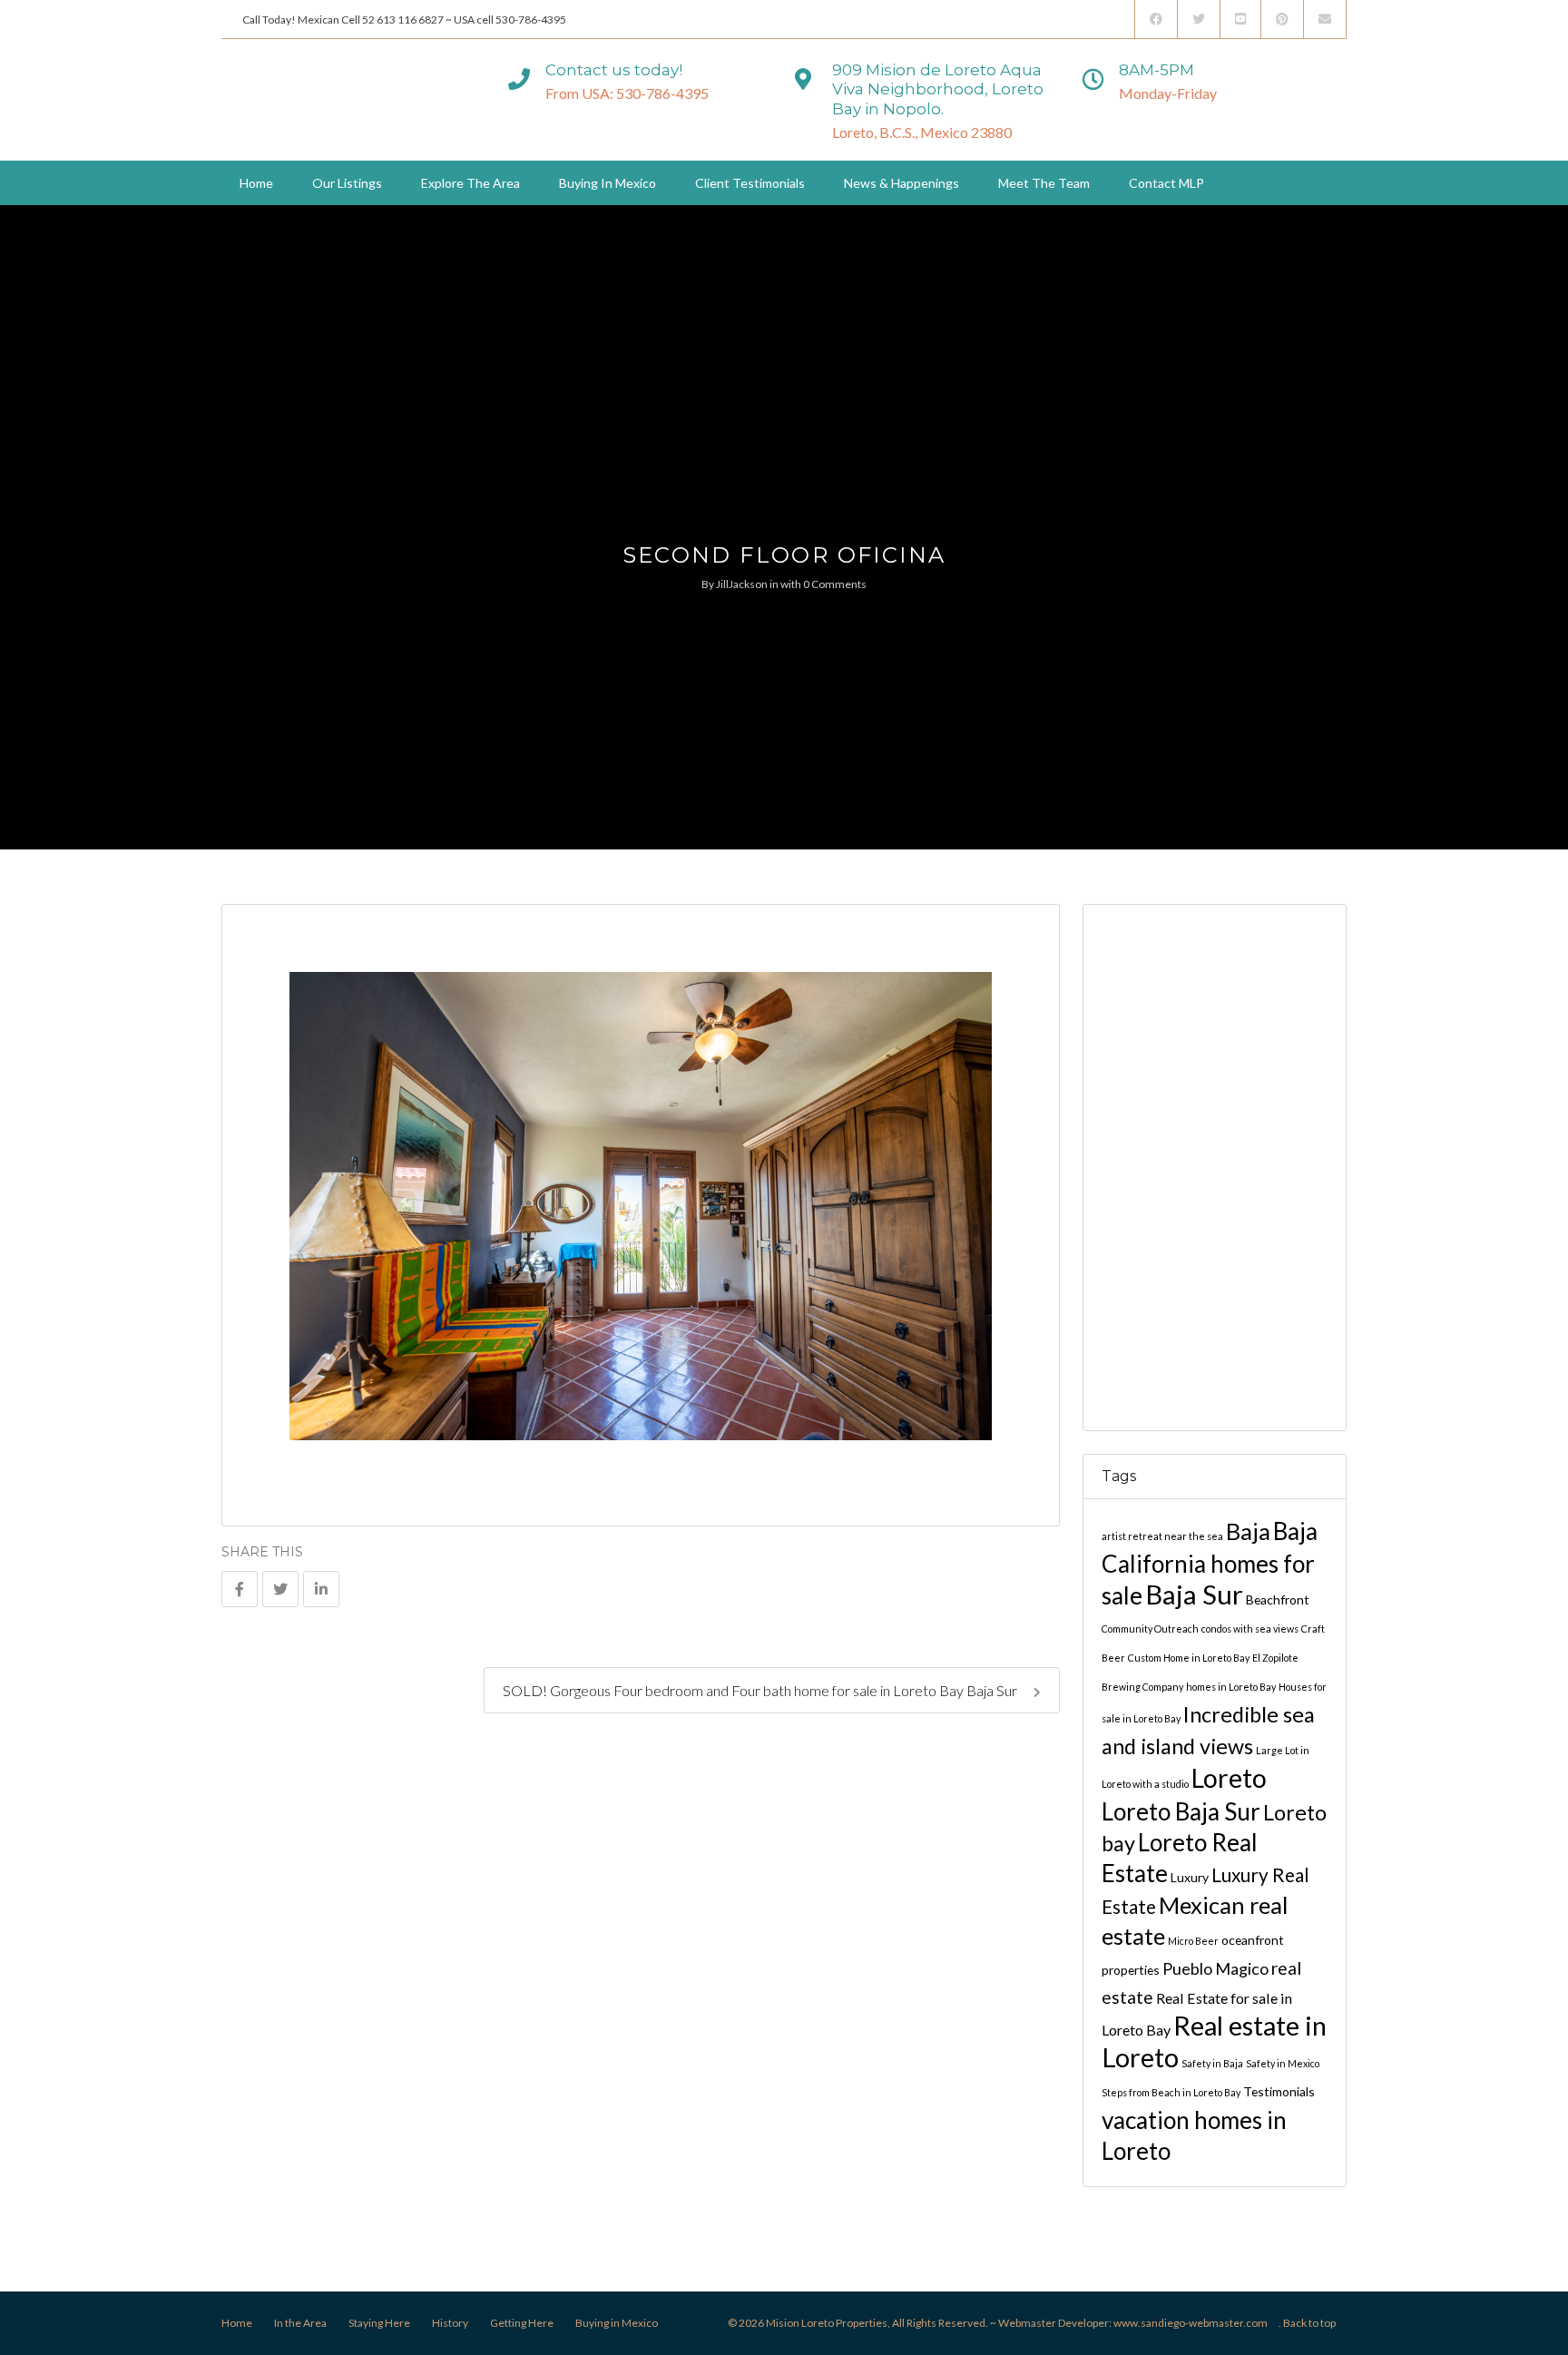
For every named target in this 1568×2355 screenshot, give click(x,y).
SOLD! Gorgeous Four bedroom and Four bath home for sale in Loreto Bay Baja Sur (761, 1690)
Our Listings (347, 183)
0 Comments (835, 584)
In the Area (300, 2323)
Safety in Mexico (1283, 2063)
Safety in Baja (1212, 2063)
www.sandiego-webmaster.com (1191, 2323)
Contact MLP (1166, 183)
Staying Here (379, 2323)
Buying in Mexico (608, 183)
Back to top (1309, 2323)
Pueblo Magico (1215, 1968)
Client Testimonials (750, 183)
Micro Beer (1193, 1941)
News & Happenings (902, 183)
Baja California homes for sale (1210, 1563)
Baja (1248, 1531)
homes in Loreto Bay (1231, 1687)
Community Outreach (1150, 1629)
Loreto (1229, 1778)
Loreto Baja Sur (1181, 1811)
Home (256, 183)
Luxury (1190, 1877)
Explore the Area (470, 183)
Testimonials (1279, 2091)
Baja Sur (1194, 1594)
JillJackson (742, 584)
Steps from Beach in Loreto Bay (1171, 2092)
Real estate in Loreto (1214, 2041)
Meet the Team (1044, 183)
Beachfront (1278, 1599)
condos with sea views (1250, 1629)
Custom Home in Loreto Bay (1189, 1658)
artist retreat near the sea (1162, 1536)
